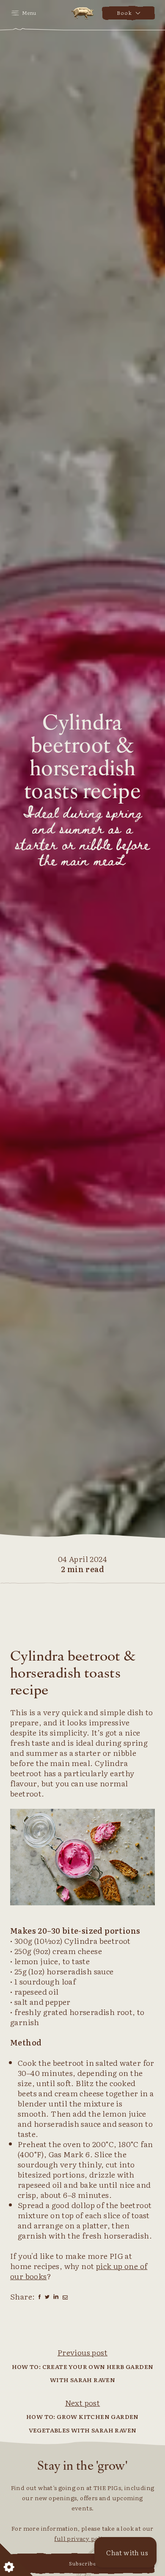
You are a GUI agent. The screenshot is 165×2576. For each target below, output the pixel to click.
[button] (125, 2552)
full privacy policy (81, 2538)
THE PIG (83, 13)
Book (124, 13)
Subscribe (83, 2563)
